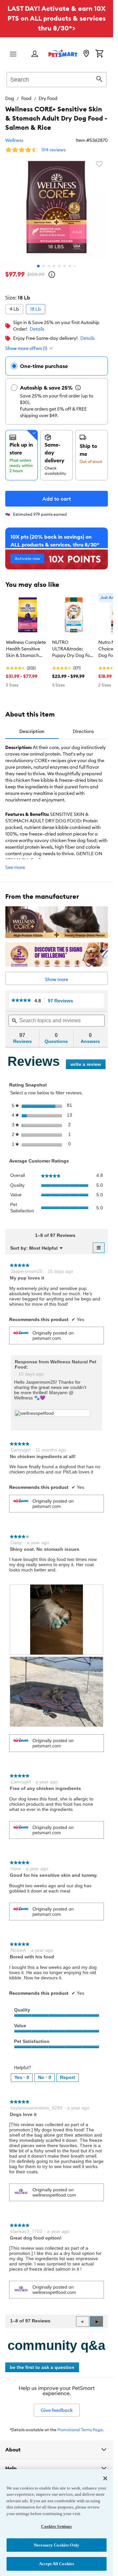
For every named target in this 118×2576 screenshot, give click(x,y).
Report (68, 2077)
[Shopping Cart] (99, 54)
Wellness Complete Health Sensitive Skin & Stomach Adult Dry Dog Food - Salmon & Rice (26, 649)
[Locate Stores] (86, 54)
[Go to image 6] (65, 266)
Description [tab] (32, 731)
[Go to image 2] (44, 266)
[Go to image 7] (70, 266)
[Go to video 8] (75, 266)
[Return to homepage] (63, 53)
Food (26, 98)
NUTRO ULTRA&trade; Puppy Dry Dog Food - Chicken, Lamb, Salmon (74, 649)
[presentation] (57, 1620)
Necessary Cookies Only (57, 2545)
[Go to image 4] (54, 266)
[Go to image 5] (59, 266)
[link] (21, 1000)
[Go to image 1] (38, 266)
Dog (10, 98)
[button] (96, 2321)
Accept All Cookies (57, 2564)
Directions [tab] (83, 731)
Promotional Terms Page (80, 2430)
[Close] (105, 2478)
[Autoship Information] (78, 388)
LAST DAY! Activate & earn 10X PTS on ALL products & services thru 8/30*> (57, 18)
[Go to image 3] (49, 266)
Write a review (88, 1065)
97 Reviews (62, 1001)
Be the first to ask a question (42, 2367)
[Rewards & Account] (35, 54)
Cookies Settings (56, 2526)
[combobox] (57, 79)
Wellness (14, 140)
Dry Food (48, 98)
